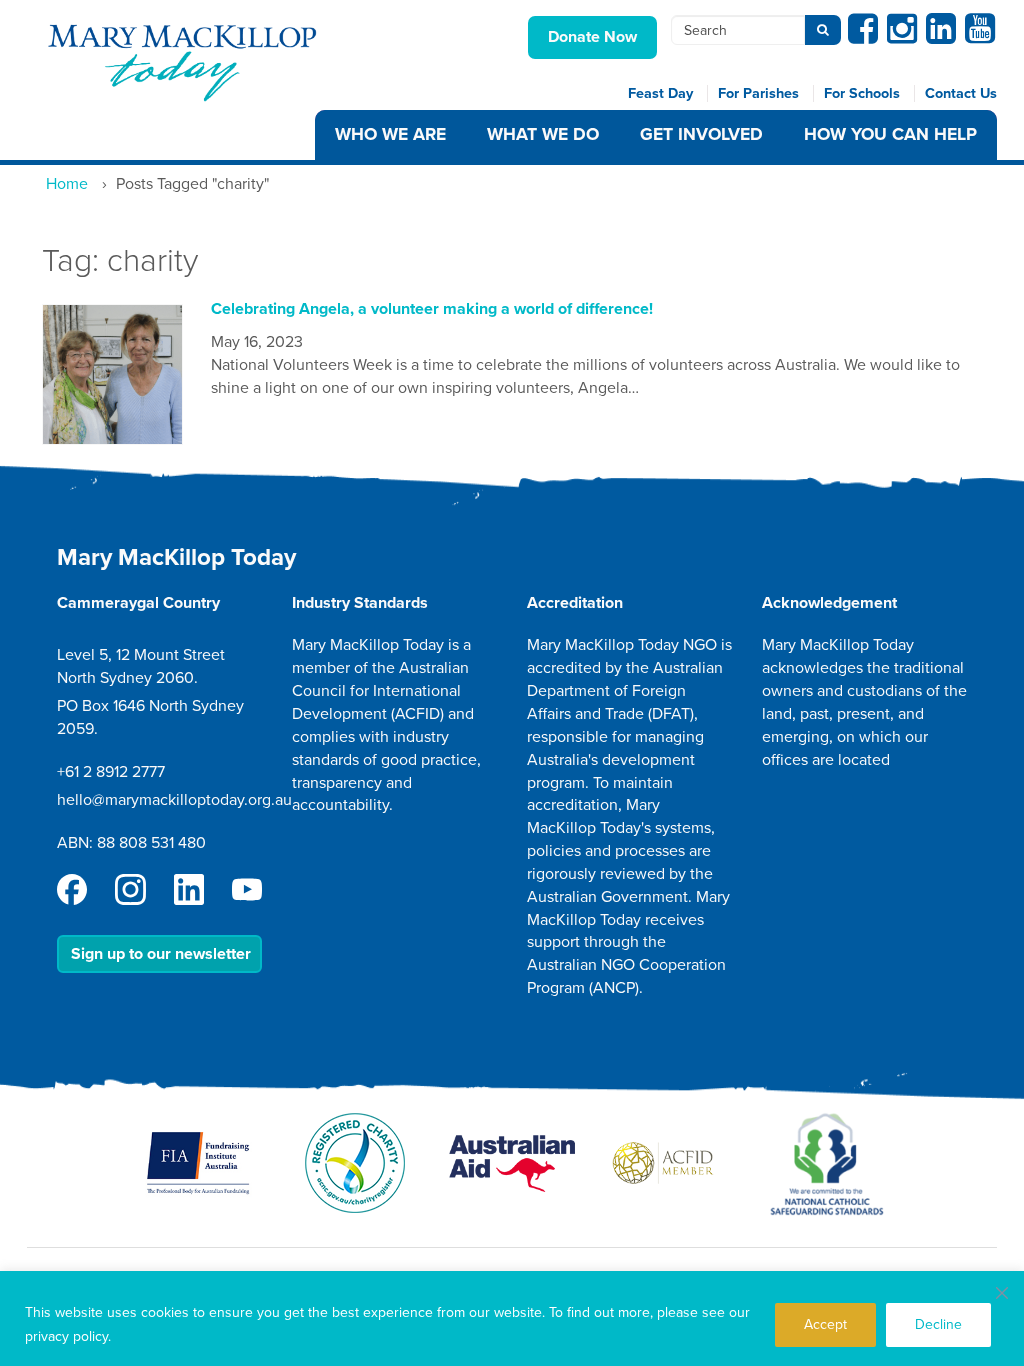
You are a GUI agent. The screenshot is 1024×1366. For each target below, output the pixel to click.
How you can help (890, 134)
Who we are (390, 134)
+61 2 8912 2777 (111, 772)
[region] (512, 1318)
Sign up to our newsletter (161, 954)
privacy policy (66, 1336)
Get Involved (701, 134)
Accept (825, 1324)
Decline (938, 1324)
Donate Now (592, 37)
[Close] (1002, 1293)
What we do (543, 134)
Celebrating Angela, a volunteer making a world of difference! (432, 309)
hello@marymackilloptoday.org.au (174, 800)
